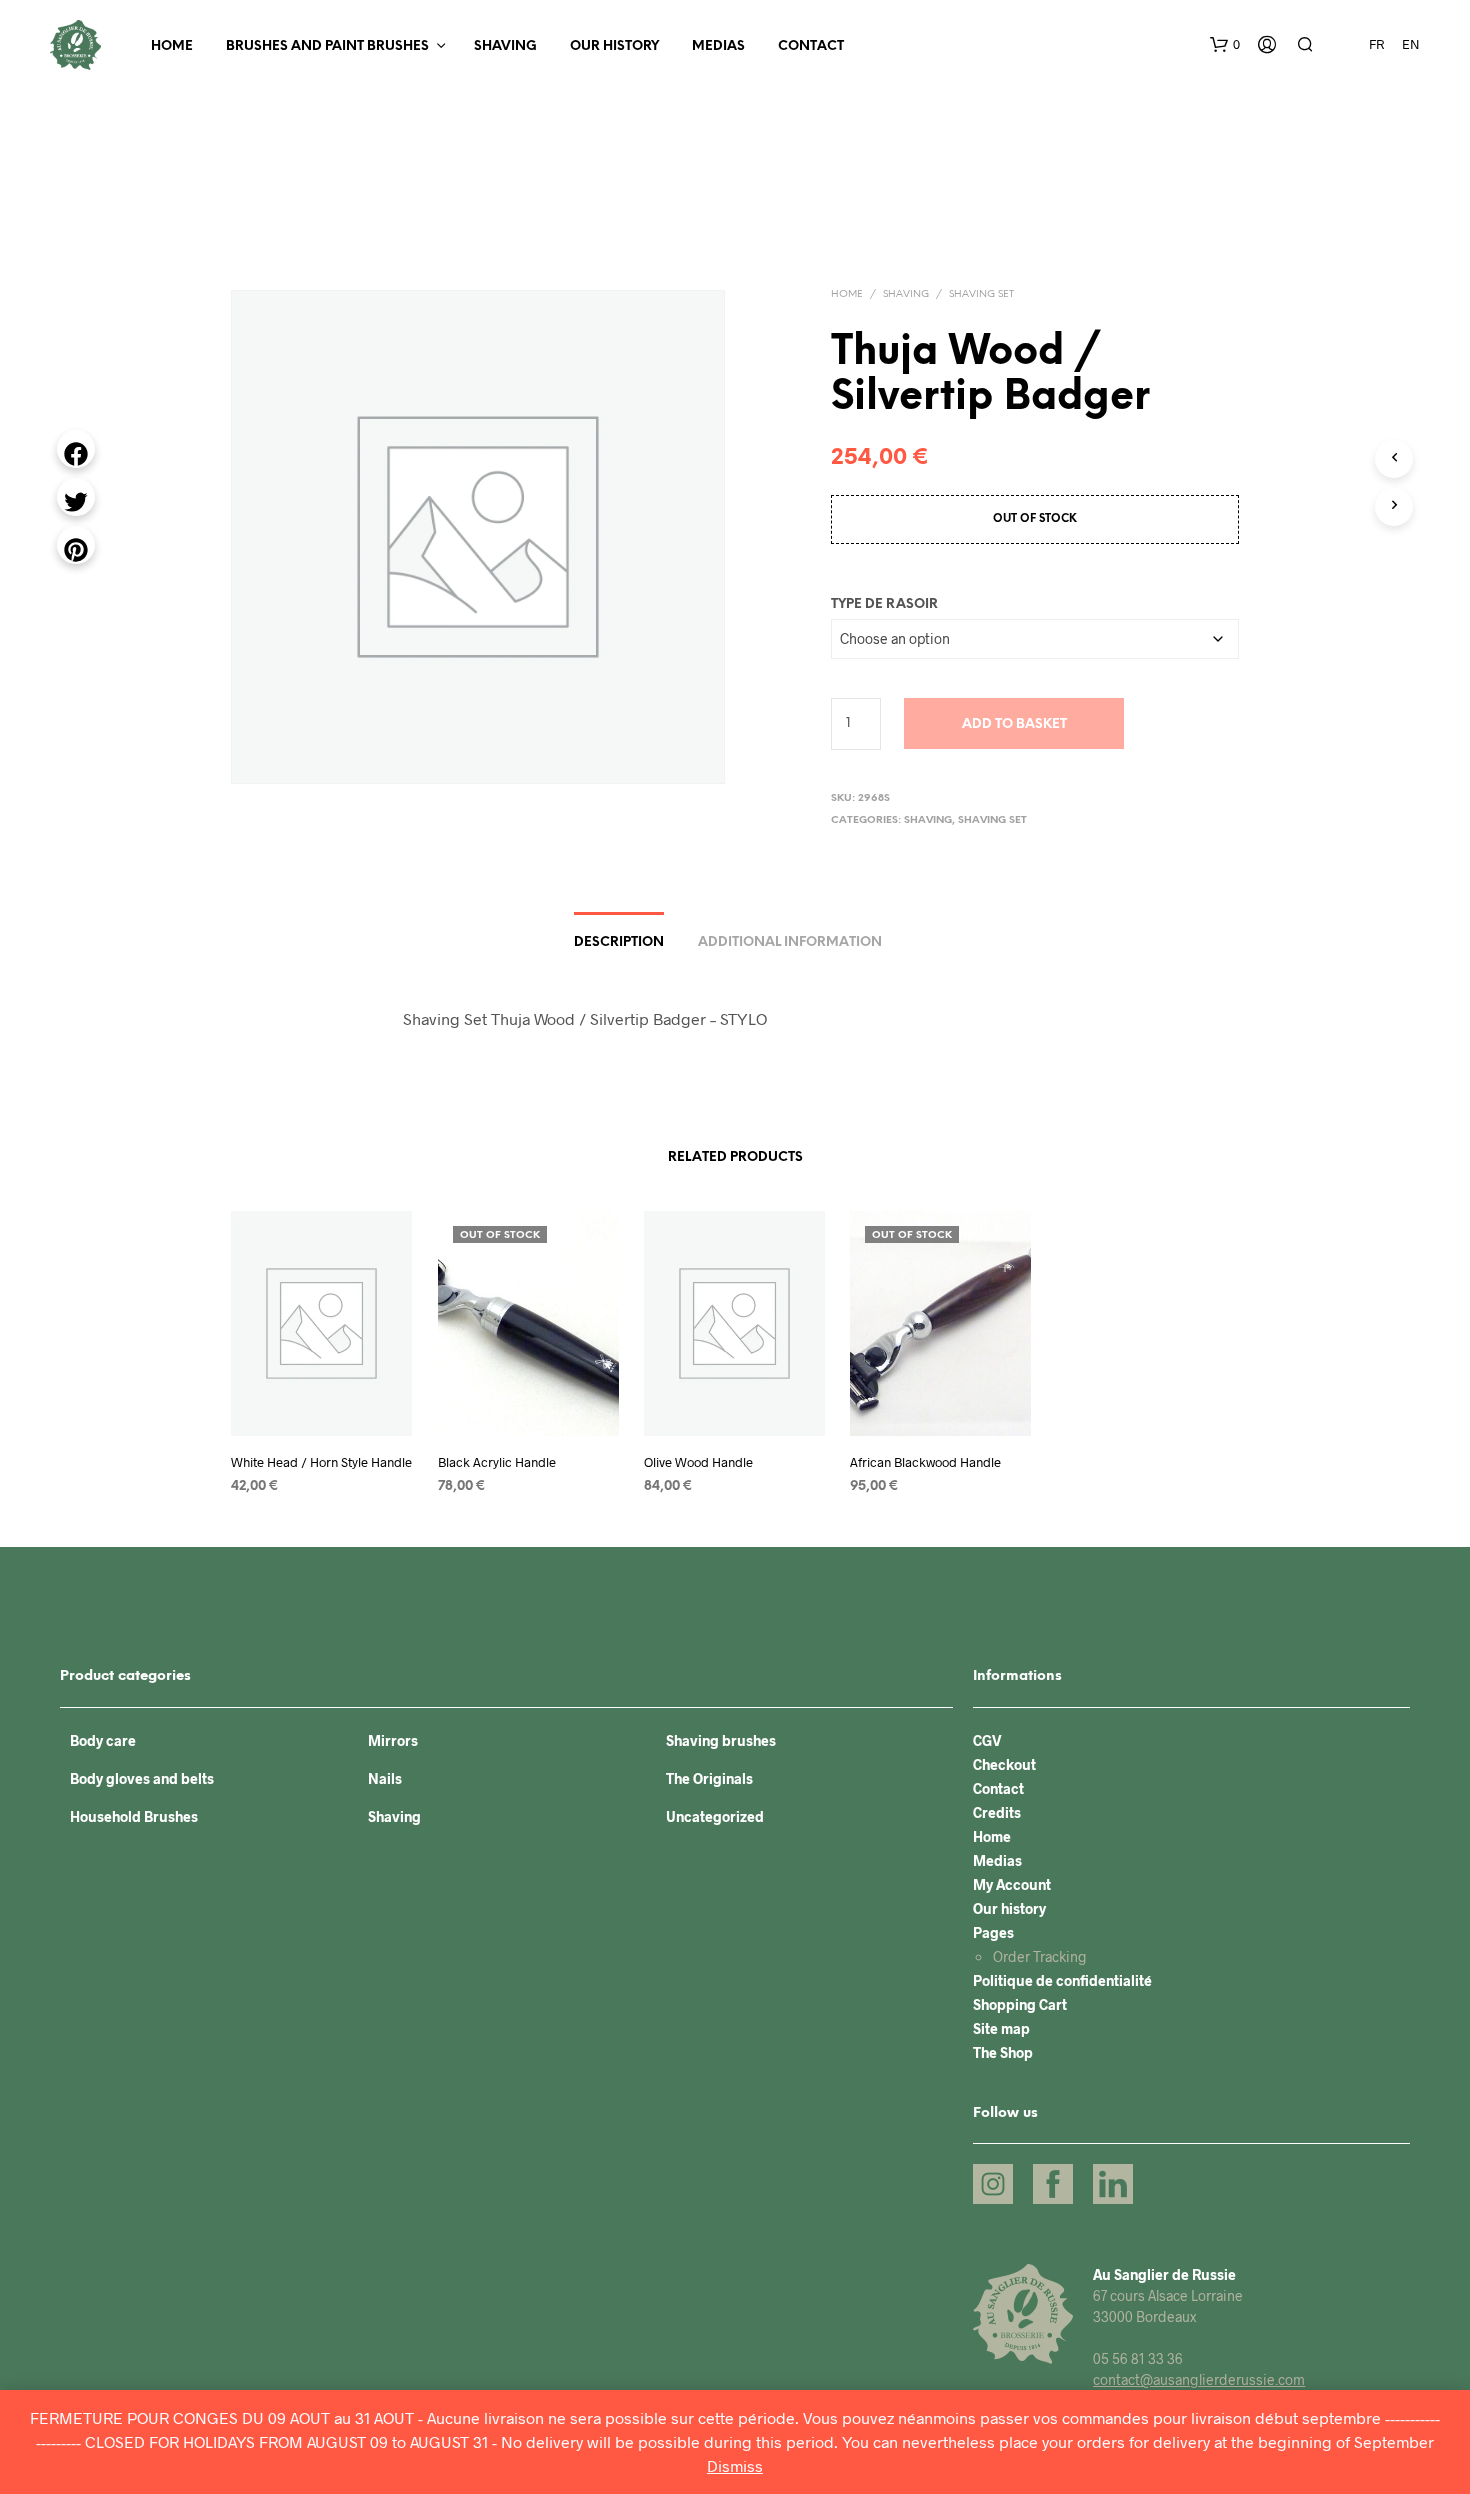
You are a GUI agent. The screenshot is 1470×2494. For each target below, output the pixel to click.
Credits (997, 1812)
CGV (987, 1740)
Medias (718, 46)
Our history (614, 46)
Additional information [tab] (790, 942)
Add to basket (1014, 724)
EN (1411, 44)
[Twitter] (76, 497)
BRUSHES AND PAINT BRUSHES (327, 46)
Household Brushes (134, 1816)
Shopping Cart (1020, 2004)
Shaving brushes (721, 1740)
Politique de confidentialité (1062, 1980)
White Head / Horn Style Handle (321, 1462)
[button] (1225, 45)
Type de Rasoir (884, 604)
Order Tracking (1040, 1956)
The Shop (1003, 2052)
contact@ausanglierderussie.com (1199, 2379)
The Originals (709, 1778)
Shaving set (981, 294)
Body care (103, 1740)
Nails (385, 1778)
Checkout (1004, 1764)
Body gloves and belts (142, 1778)
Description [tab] (619, 942)
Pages (993, 1932)
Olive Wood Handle (698, 1462)
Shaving (505, 46)
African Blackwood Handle (925, 1462)
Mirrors (393, 1740)
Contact (811, 46)
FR (1376, 44)
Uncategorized (715, 1816)
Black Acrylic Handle (497, 1462)
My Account (1012, 1884)
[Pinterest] (76, 545)
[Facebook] (76, 449)
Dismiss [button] (735, 2465)
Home (172, 46)
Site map (1001, 2028)
